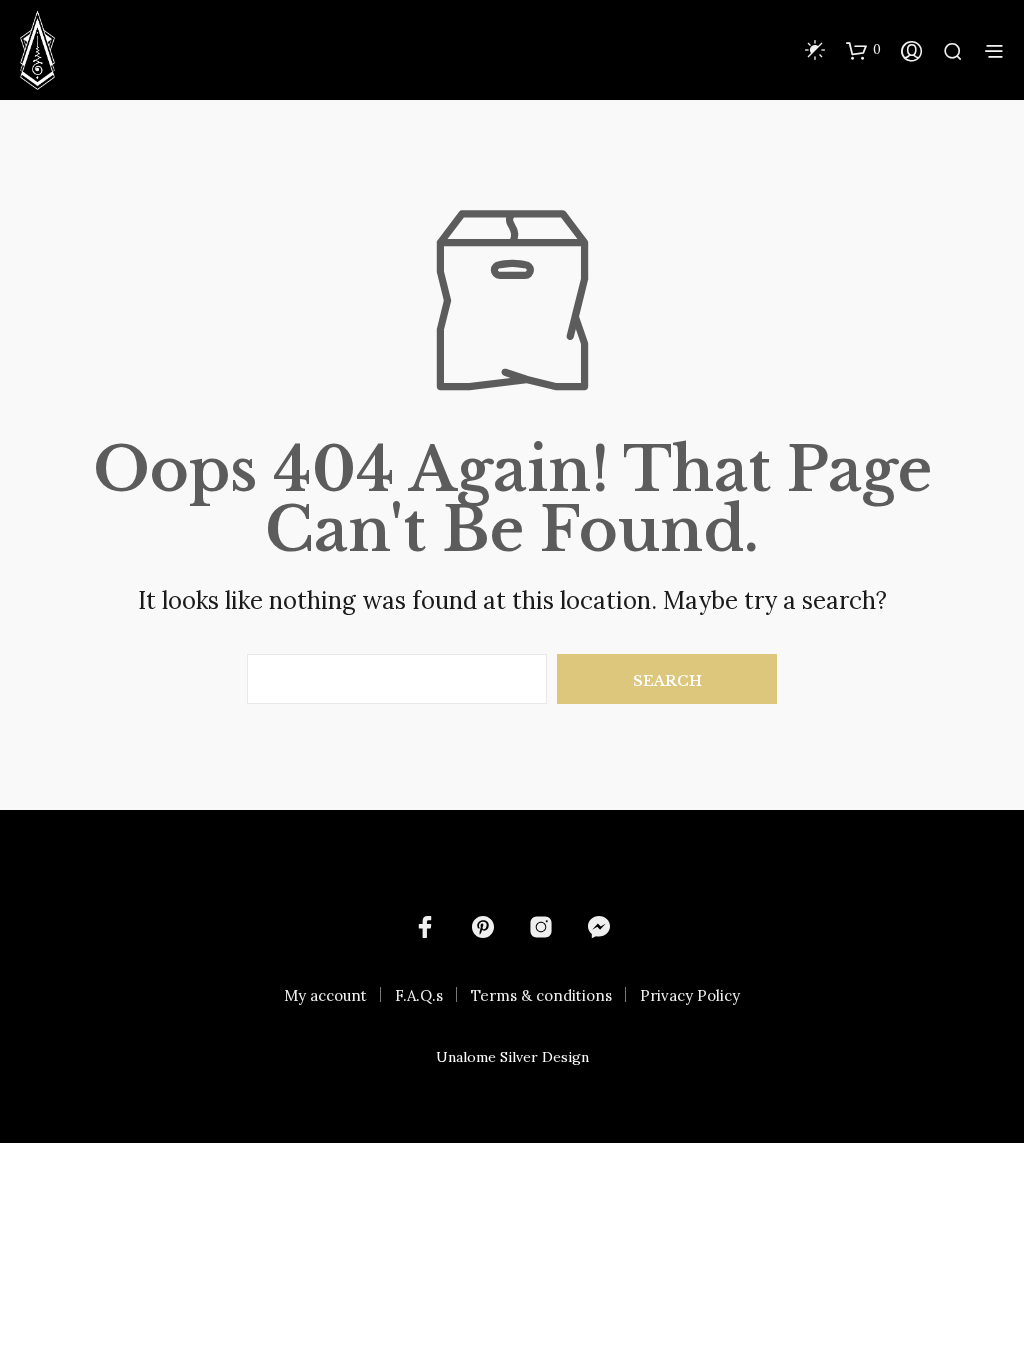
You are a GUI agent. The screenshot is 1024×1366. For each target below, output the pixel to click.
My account (325, 995)
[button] (863, 50)
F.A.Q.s (419, 995)
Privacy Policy (690, 995)
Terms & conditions (541, 995)
